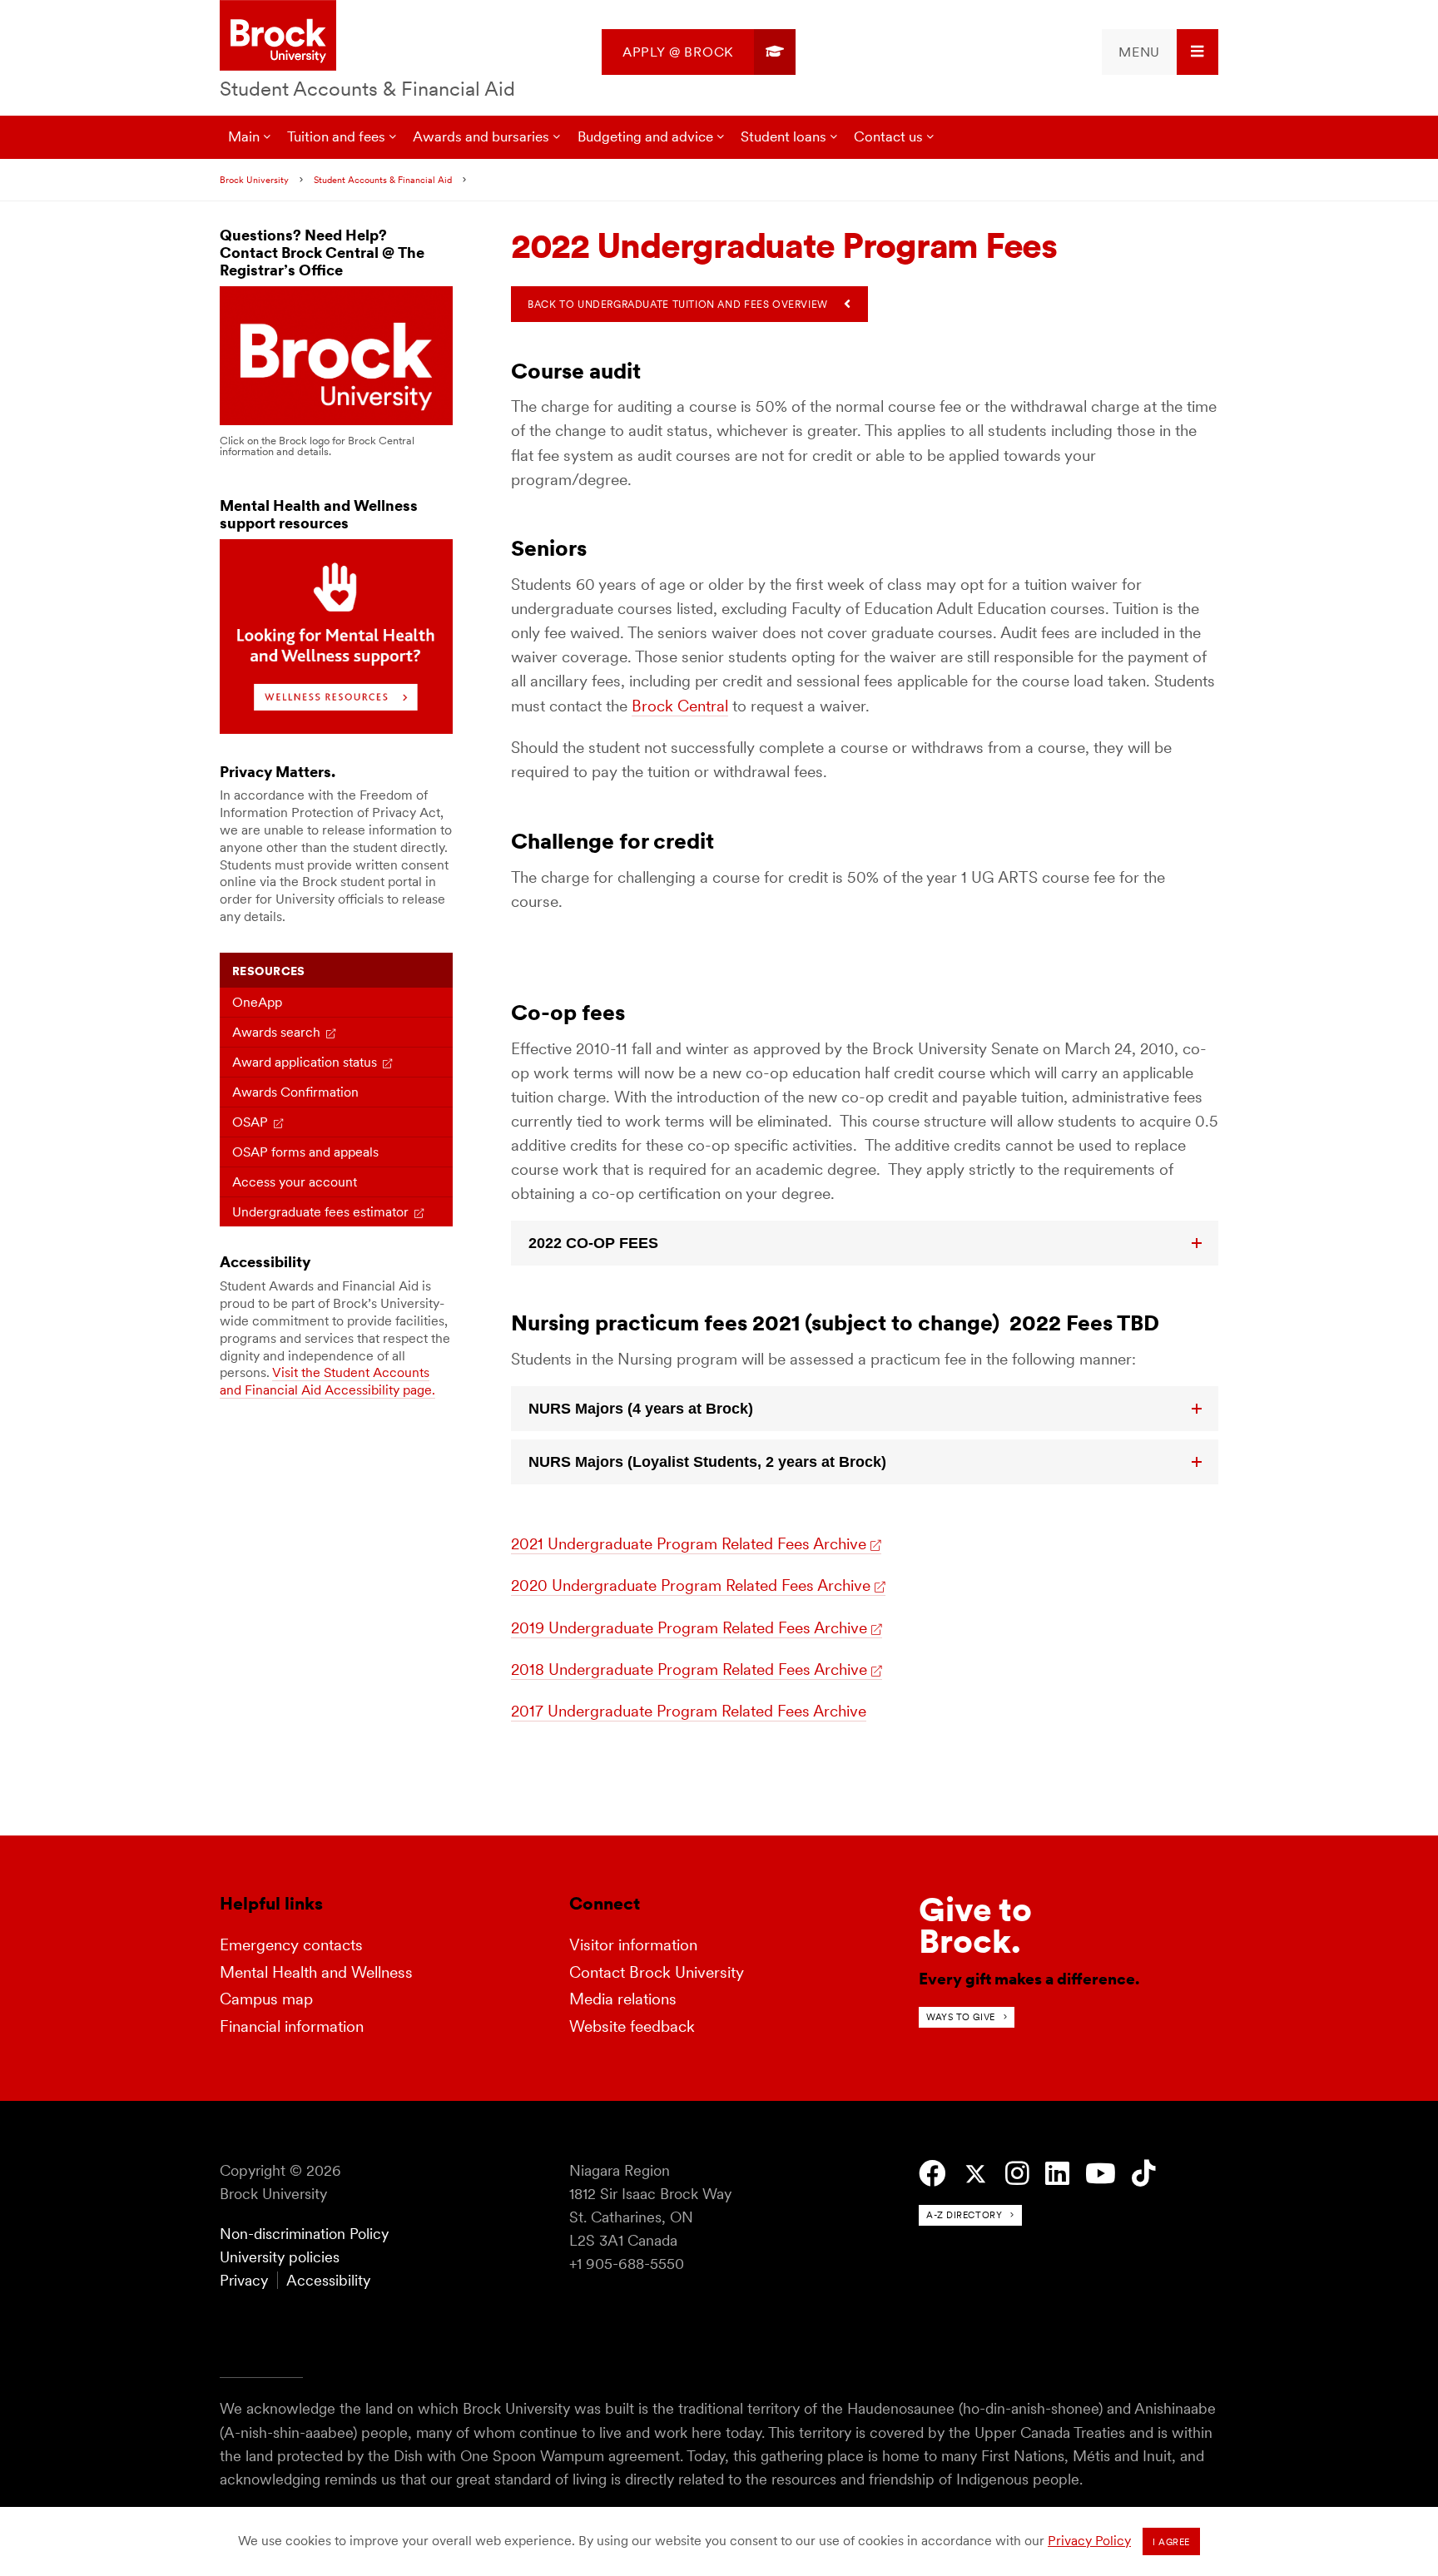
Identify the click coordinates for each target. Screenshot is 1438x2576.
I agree (1171, 2542)
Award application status (305, 1062)
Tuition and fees (336, 136)
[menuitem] (699, 52)
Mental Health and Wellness (316, 1972)
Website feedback (632, 2026)
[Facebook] (932, 2174)
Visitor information (633, 1945)
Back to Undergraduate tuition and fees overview (678, 304)
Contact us (888, 136)
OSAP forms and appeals (305, 1152)
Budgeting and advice (645, 136)
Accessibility (328, 2280)
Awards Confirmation (295, 1092)
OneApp (257, 1002)
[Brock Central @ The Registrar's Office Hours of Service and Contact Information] (336, 421)
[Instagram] (1017, 2174)
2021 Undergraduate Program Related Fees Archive (689, 1544)
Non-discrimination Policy (304, 2234)
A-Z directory (964, 2215)
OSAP (250, 1122)
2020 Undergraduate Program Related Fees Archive (691, 1585)
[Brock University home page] (278, 37)
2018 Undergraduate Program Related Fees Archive (689, 1669)
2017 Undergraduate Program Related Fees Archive (689, 1711)
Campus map (266, 1999)
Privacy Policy (1089, 2541)
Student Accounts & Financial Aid (367, 89)
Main (244, 136)
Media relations (623, 1999)
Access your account (295, 1182)
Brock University (254, 180)
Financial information (292, 2026)
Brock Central (680, 706)
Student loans (783, 136)
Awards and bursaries (481, 136)
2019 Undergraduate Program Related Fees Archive (689, 1628)
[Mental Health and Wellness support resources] (336, 729)
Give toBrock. (975, 1925)
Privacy (244, 2280)
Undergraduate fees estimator (320, 1212)
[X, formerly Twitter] (976, 2175)
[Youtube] (1101, 2174)
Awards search (276, 1032)
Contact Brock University (657, 1972)
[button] (865, 1243)
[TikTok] (1144, 2174)
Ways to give (961, 2017)
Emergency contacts (291, 1945)
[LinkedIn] (1057, 2174)
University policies (280, 2257)
